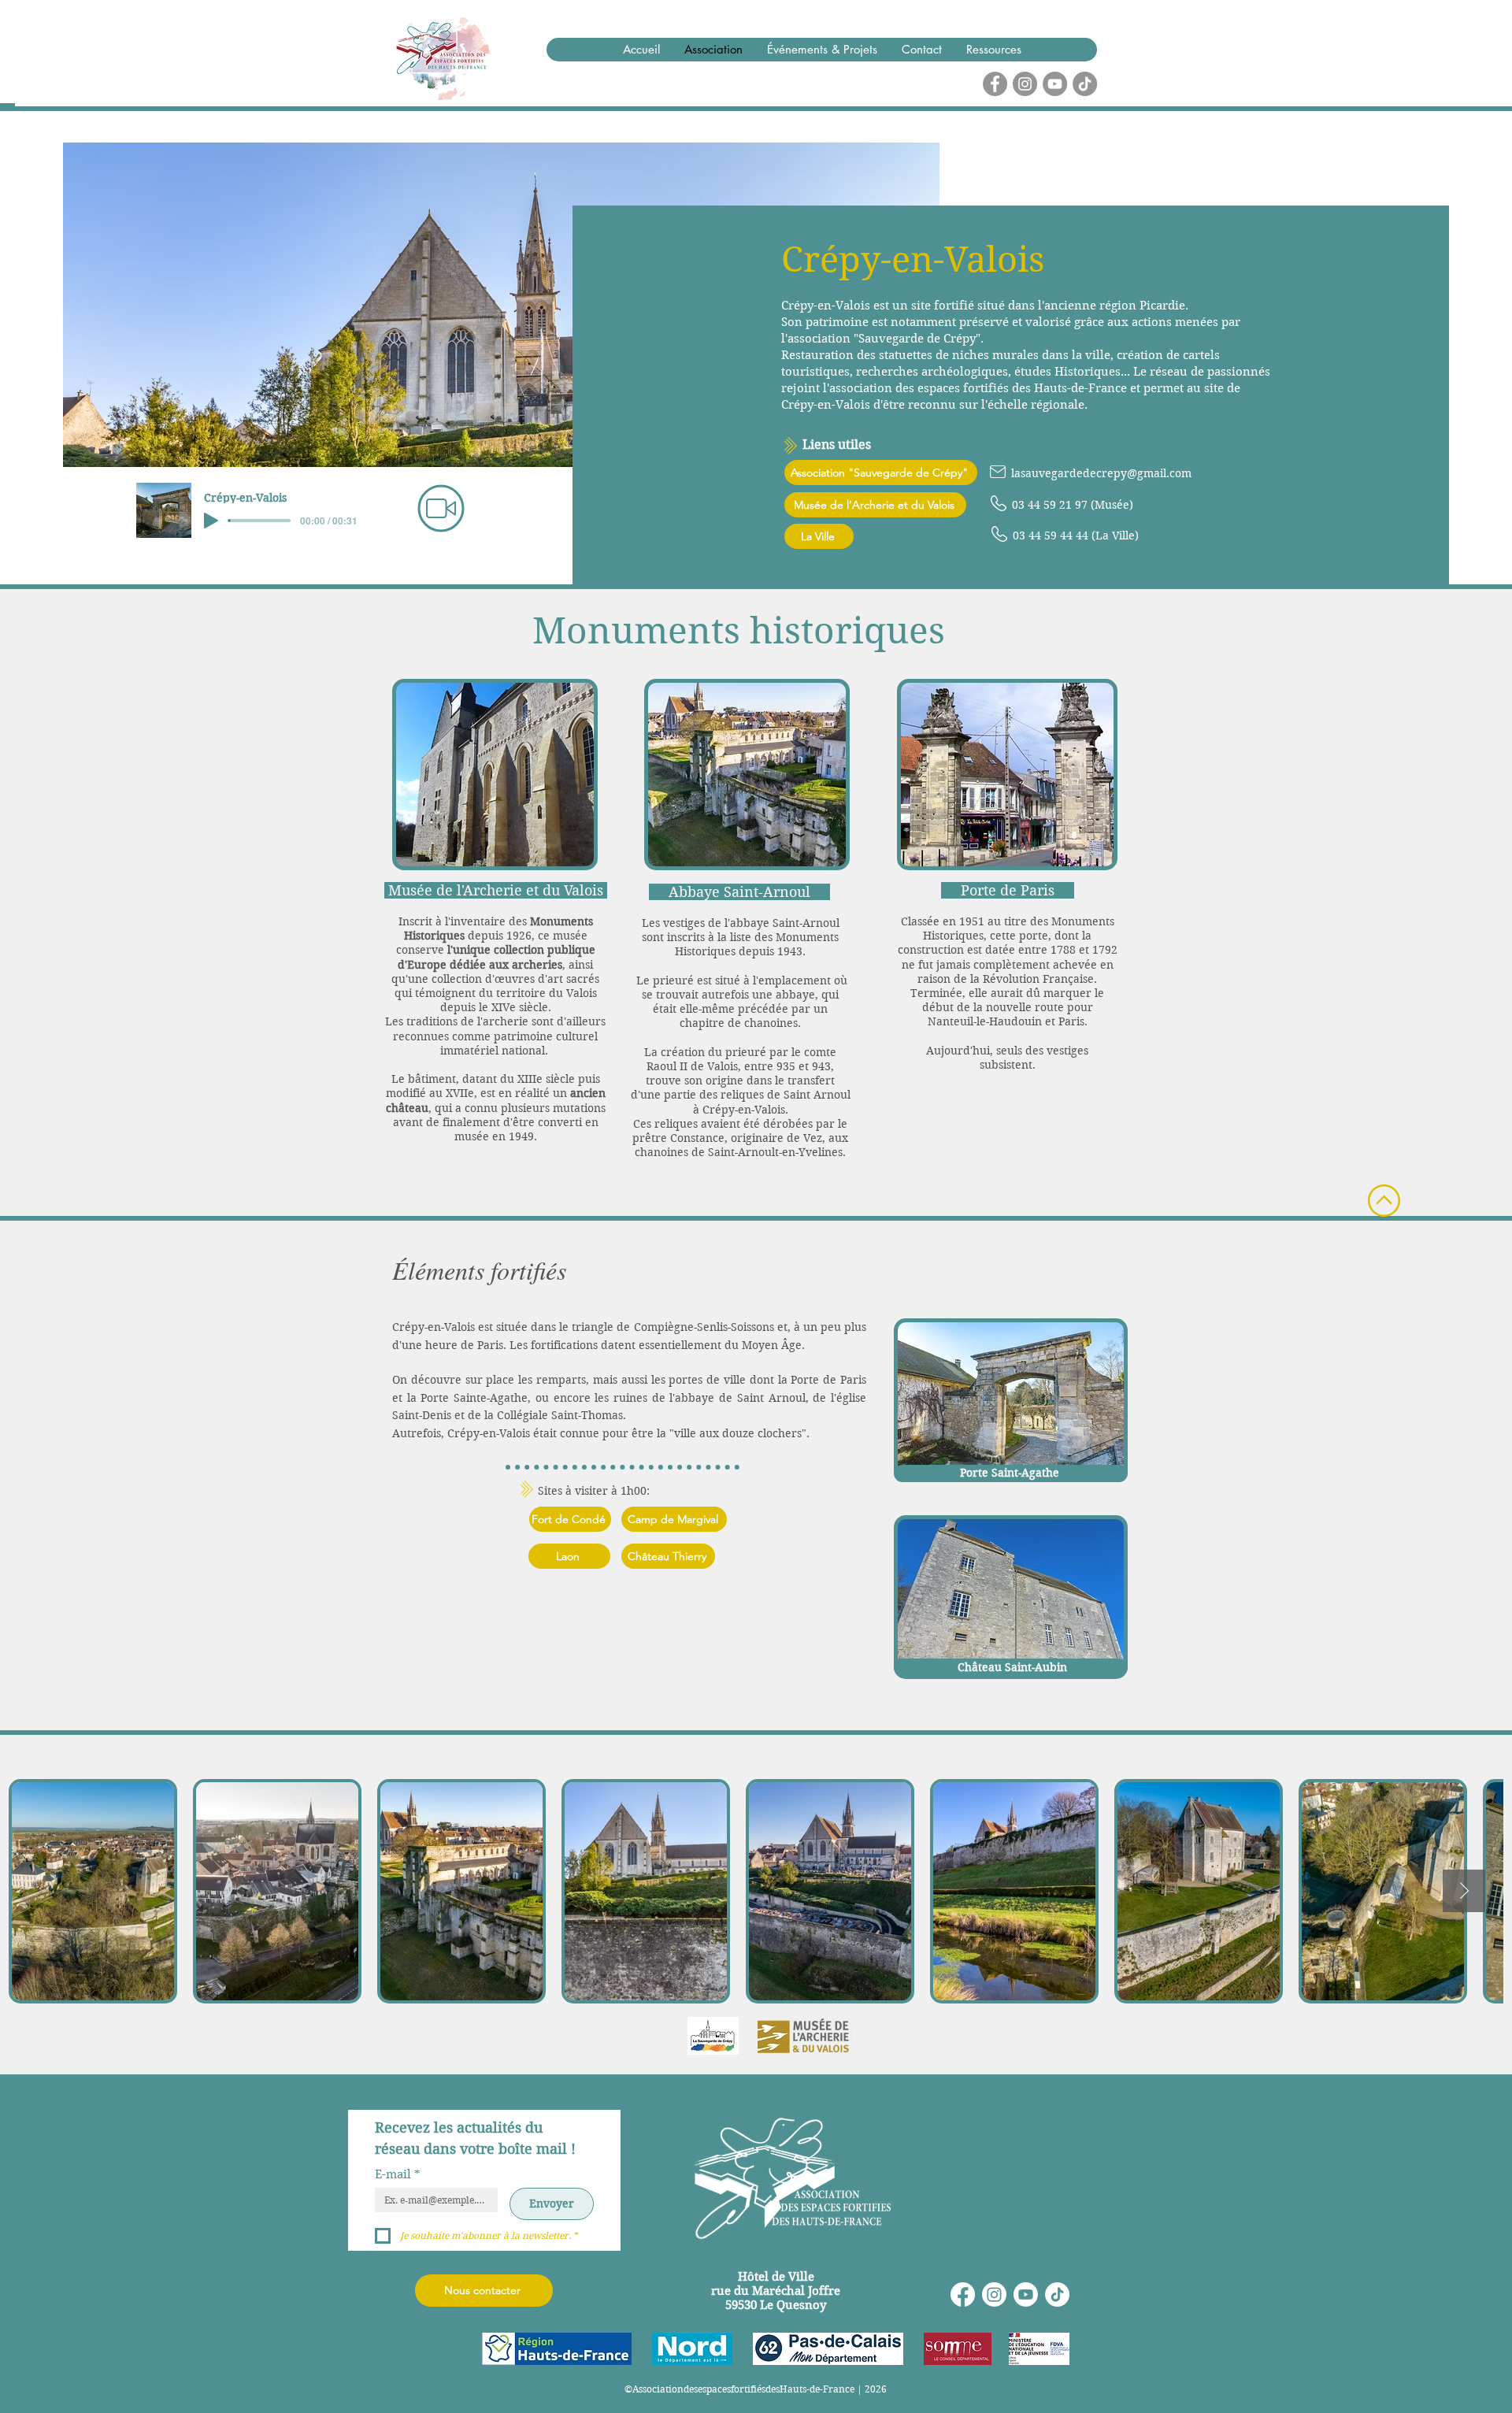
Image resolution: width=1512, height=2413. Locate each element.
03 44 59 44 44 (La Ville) (1076, 536)
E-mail (398, 2174)
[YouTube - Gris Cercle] (1055, 84)
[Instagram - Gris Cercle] (1025, 84)
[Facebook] (963, 2294)
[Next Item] (1464, 1891)
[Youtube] (1026, 2294)
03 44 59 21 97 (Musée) (1073, 505)
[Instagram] (994, 2294)
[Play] (211, 521)
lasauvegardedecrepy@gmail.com (1101, 473)
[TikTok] (1085, 84)
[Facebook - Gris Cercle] (995, 84)
